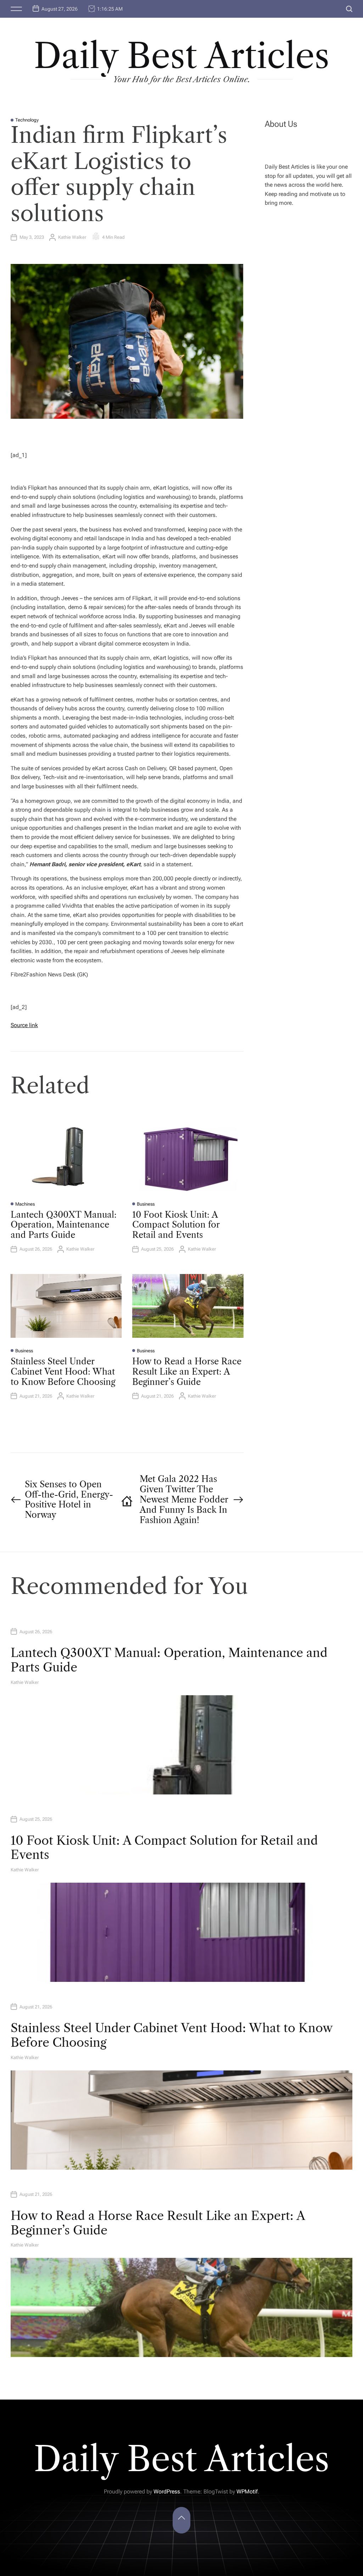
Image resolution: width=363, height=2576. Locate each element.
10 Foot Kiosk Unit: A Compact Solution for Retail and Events (176, 1225)
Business (146, 1204)
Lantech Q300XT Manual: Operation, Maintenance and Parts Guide (64, 1225)
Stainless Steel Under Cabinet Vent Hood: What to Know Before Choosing (63, 1372)
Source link (24, 1025)
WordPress (167, 2492)
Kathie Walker (72, 237)
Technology (27, 120)
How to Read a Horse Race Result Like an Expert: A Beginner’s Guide (187, 1372)
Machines (25, 1204)
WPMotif (247, 2492)
